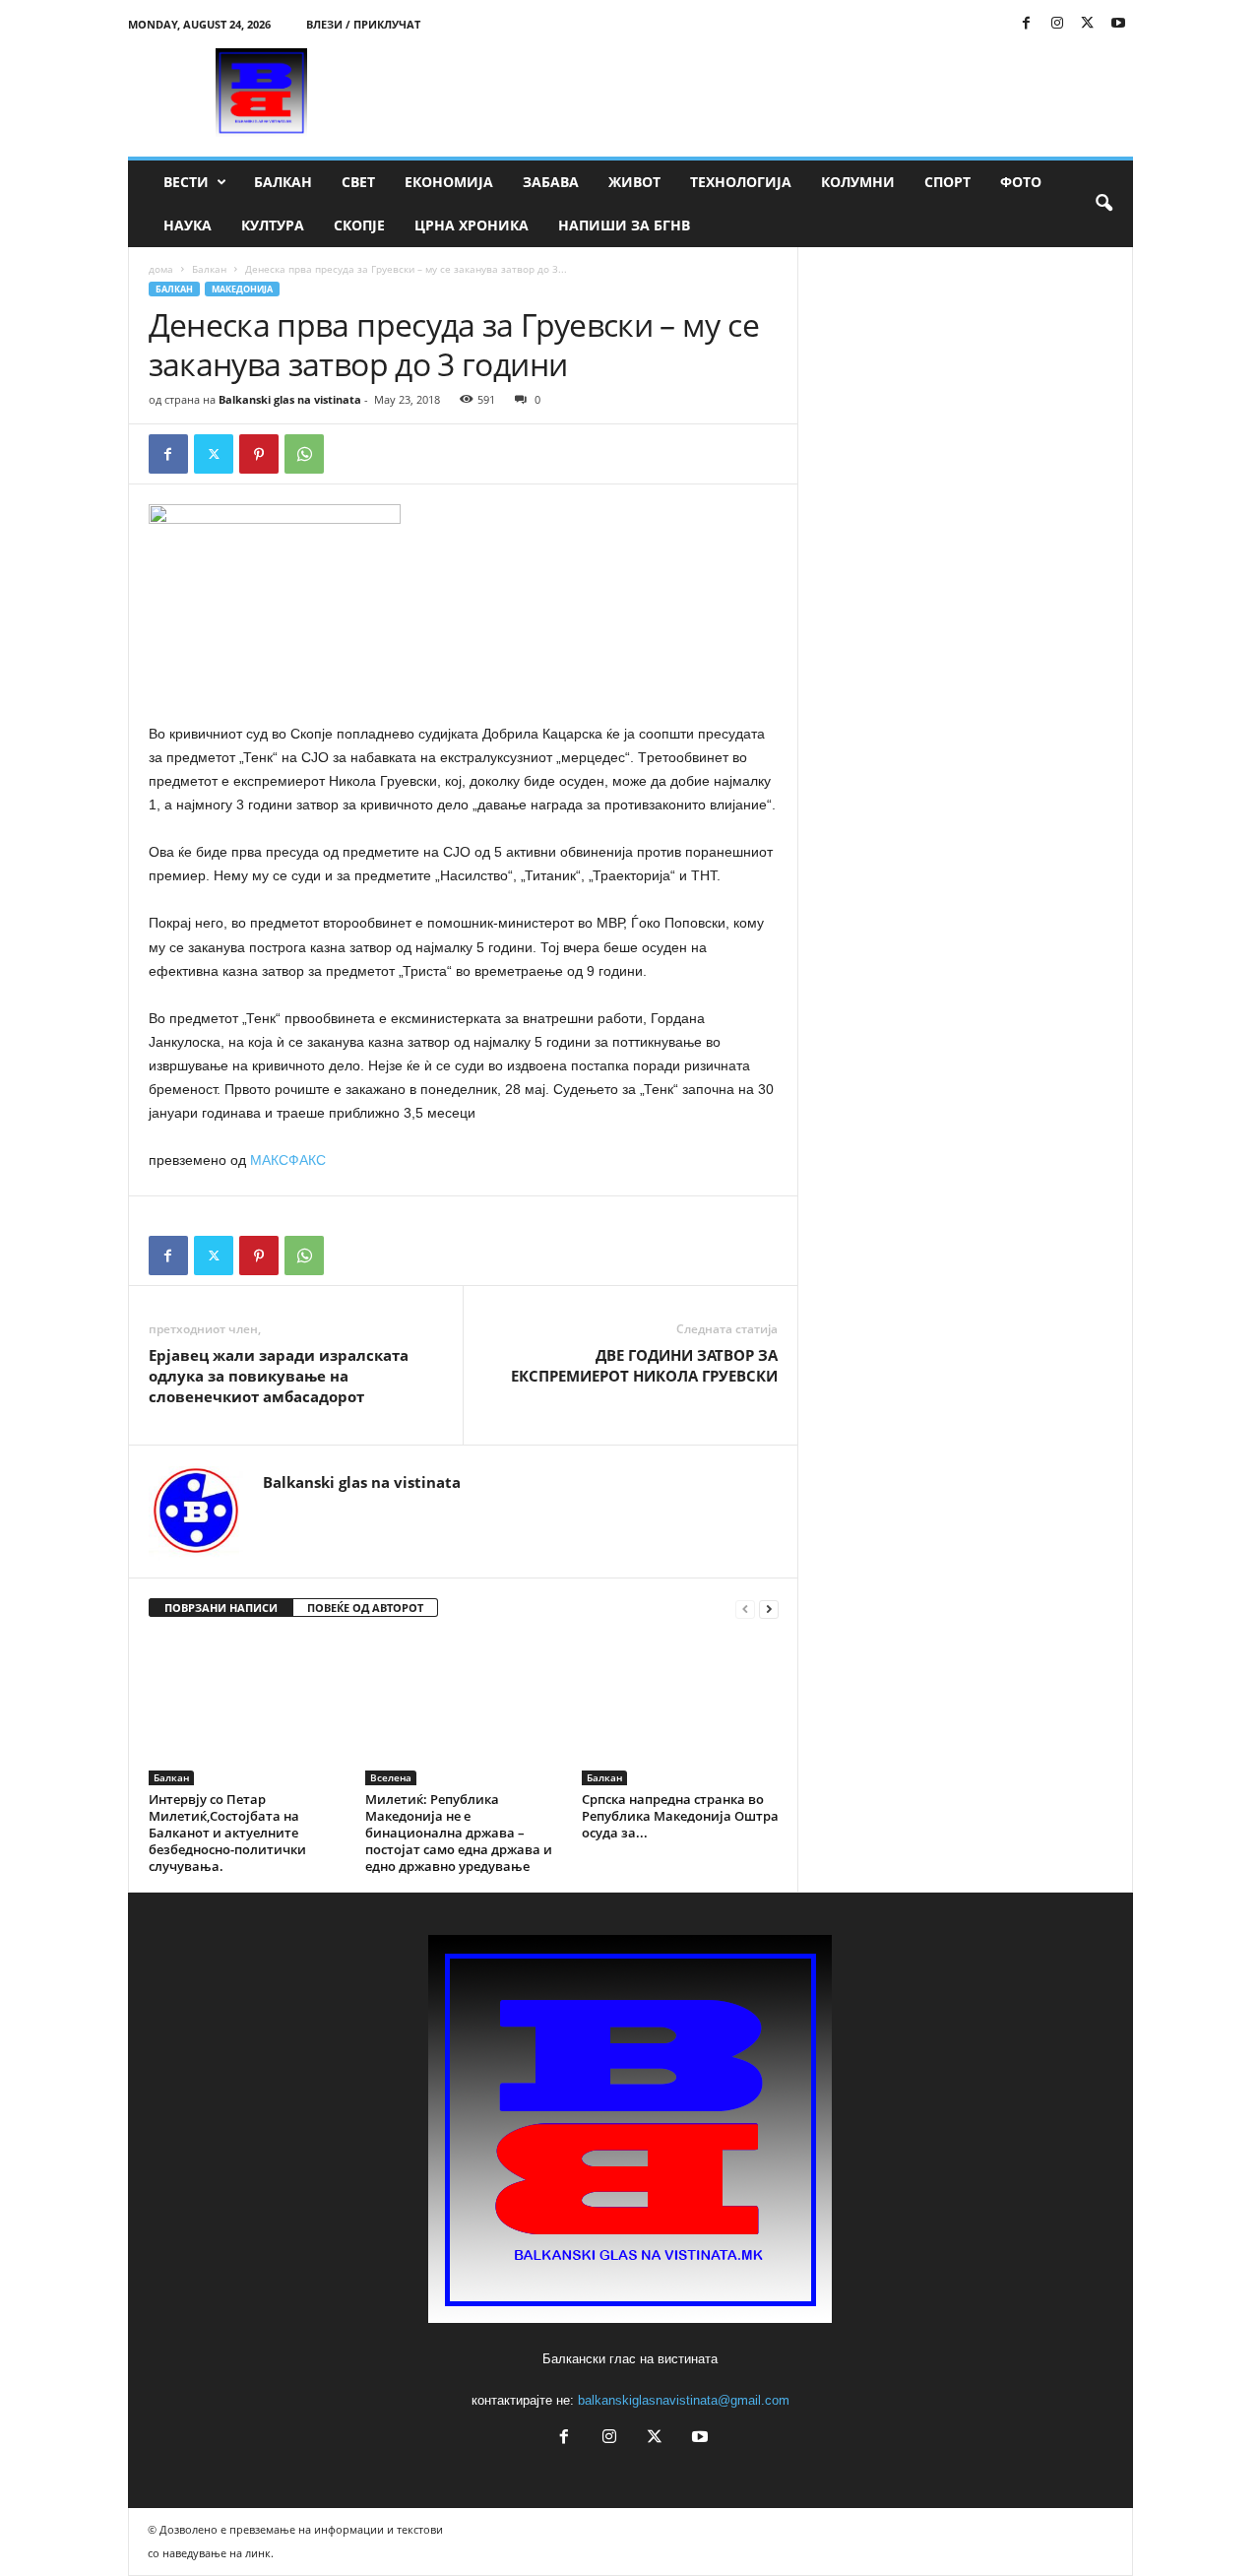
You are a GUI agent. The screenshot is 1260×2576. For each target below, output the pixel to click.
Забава (551, 182)
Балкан (283, 182)
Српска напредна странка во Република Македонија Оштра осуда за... (680, 1816)
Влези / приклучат (363, 24)
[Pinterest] (259, 454)
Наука (188, 225)
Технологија (741, 182)
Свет (358, 182)
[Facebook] (1027, 24)
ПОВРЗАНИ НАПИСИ (221, 1608)
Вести (186, 182)
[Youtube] (1118, 24)
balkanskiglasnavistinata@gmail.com (684, 2400)
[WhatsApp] (304, 454)
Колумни (858, 182)
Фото (1021, 182)
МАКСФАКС (288, 1160)
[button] (1103, 204)
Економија (449, 182)
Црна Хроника (472, 225)
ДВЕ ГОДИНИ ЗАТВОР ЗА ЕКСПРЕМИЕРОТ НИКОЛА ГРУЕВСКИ (644, 1365)
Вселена (391, 1777)
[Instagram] (1057, 24)
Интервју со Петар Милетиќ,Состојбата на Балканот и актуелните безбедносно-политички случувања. (227, 1833)
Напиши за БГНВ (624, 225)
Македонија (242, 289)
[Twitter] (1088, 24)
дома (161, 269)
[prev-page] (745, 1609)
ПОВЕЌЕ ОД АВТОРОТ (365, 1608)
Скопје (359, 225)
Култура (273, 225)
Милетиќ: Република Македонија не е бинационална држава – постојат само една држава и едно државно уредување (459, 1833)
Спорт (947, 182)
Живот (634, 182)
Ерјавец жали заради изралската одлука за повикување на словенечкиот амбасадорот (279, 1376)
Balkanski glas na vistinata (290, 399)
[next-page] (769, 1609)
